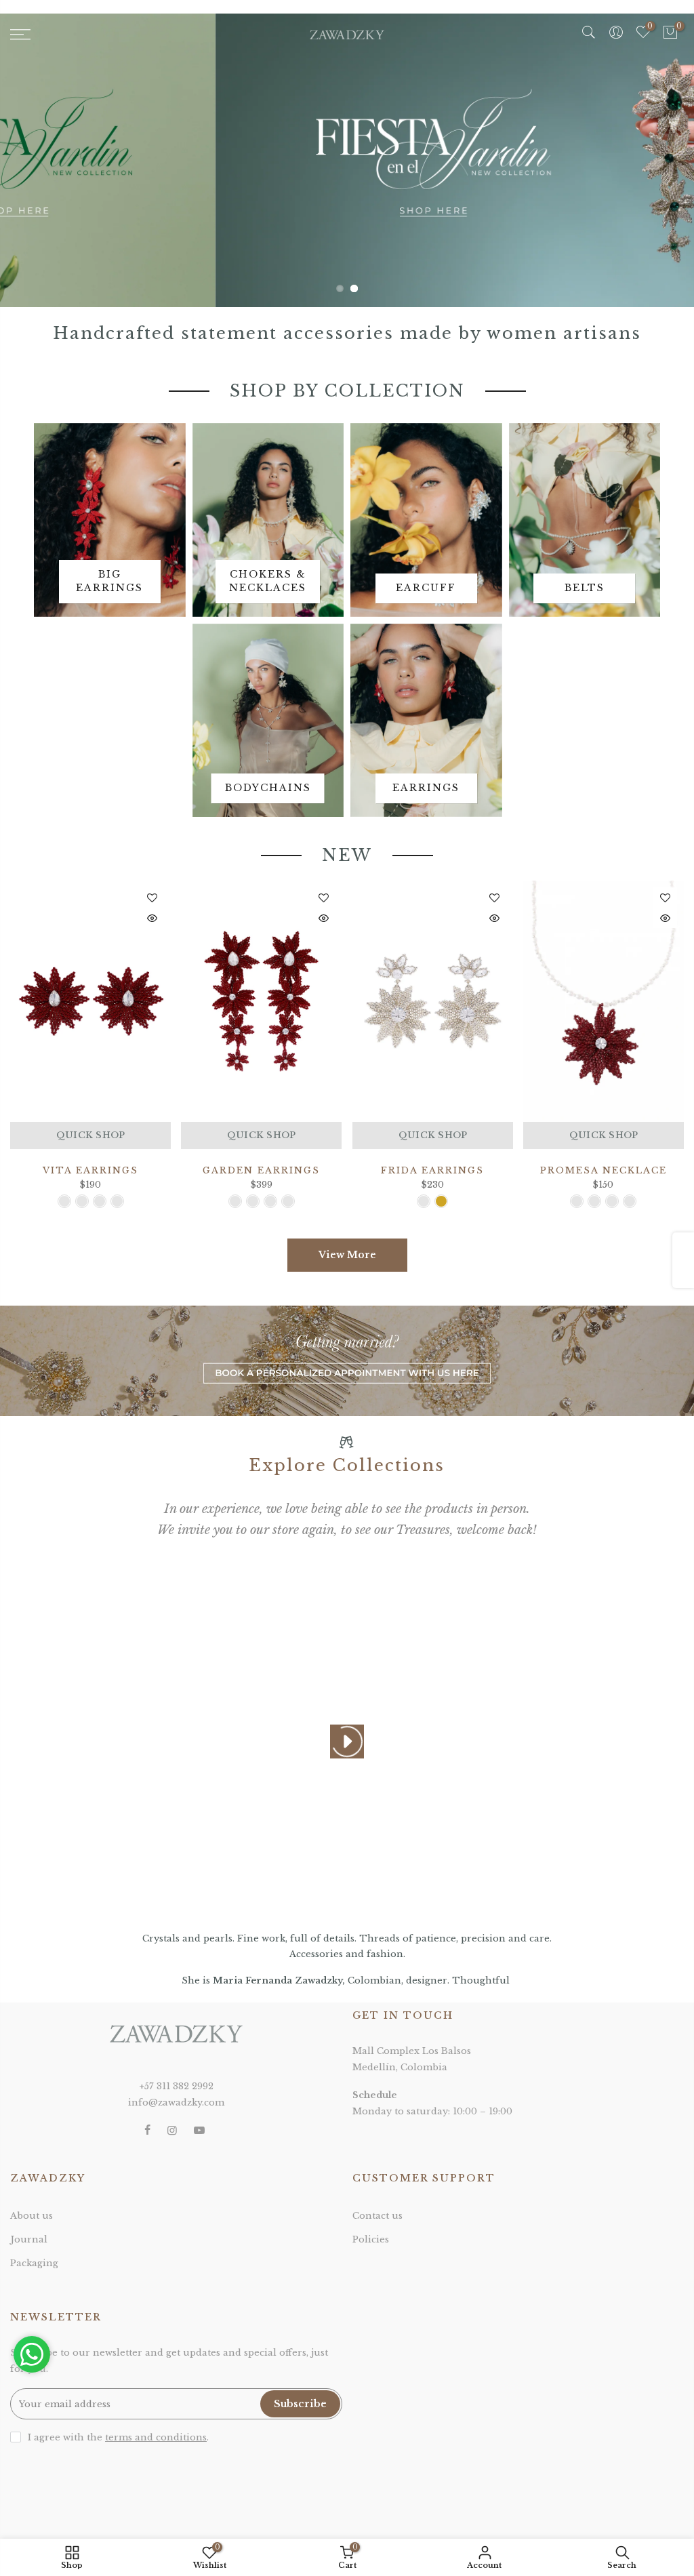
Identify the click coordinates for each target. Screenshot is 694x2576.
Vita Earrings (90, 1170)
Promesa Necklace (604, 1170)
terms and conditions (156, 2437)
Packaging (34, 2263)
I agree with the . (118, 2437)
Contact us (377, 2216)
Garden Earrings (261, 1170)
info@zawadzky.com (176, 2102)
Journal (29, 2239)
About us (32, 2216)
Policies (371, 2239)
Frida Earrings (432, 1170)
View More (347, 1255)
